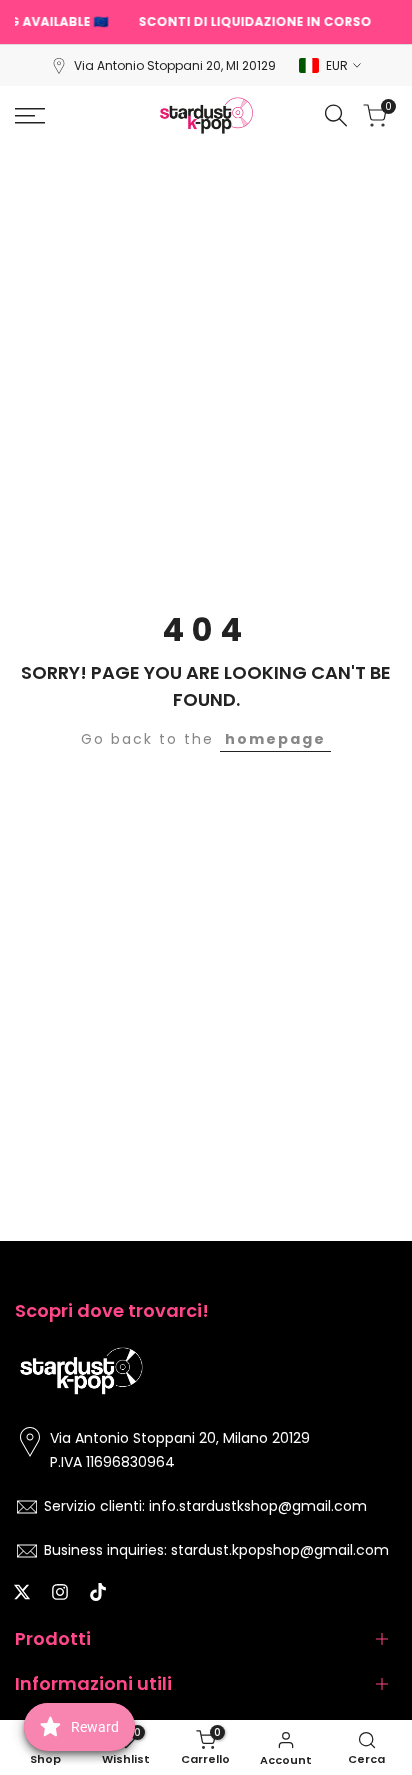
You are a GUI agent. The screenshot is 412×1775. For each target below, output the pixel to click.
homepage (275, 739)
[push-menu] (30, 116)
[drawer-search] (336, 115)
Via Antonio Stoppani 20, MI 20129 (175, 65)
